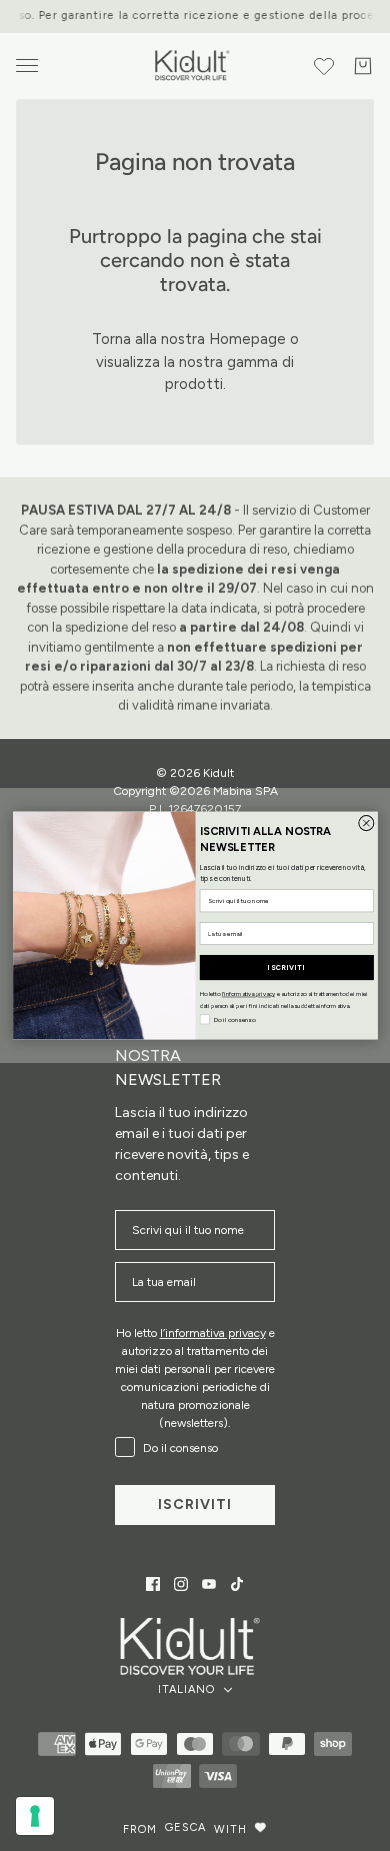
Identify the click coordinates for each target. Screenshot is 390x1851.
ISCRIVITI (286, 967)
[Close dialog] (365, 823)
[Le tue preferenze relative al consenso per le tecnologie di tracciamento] (35, 1816)
